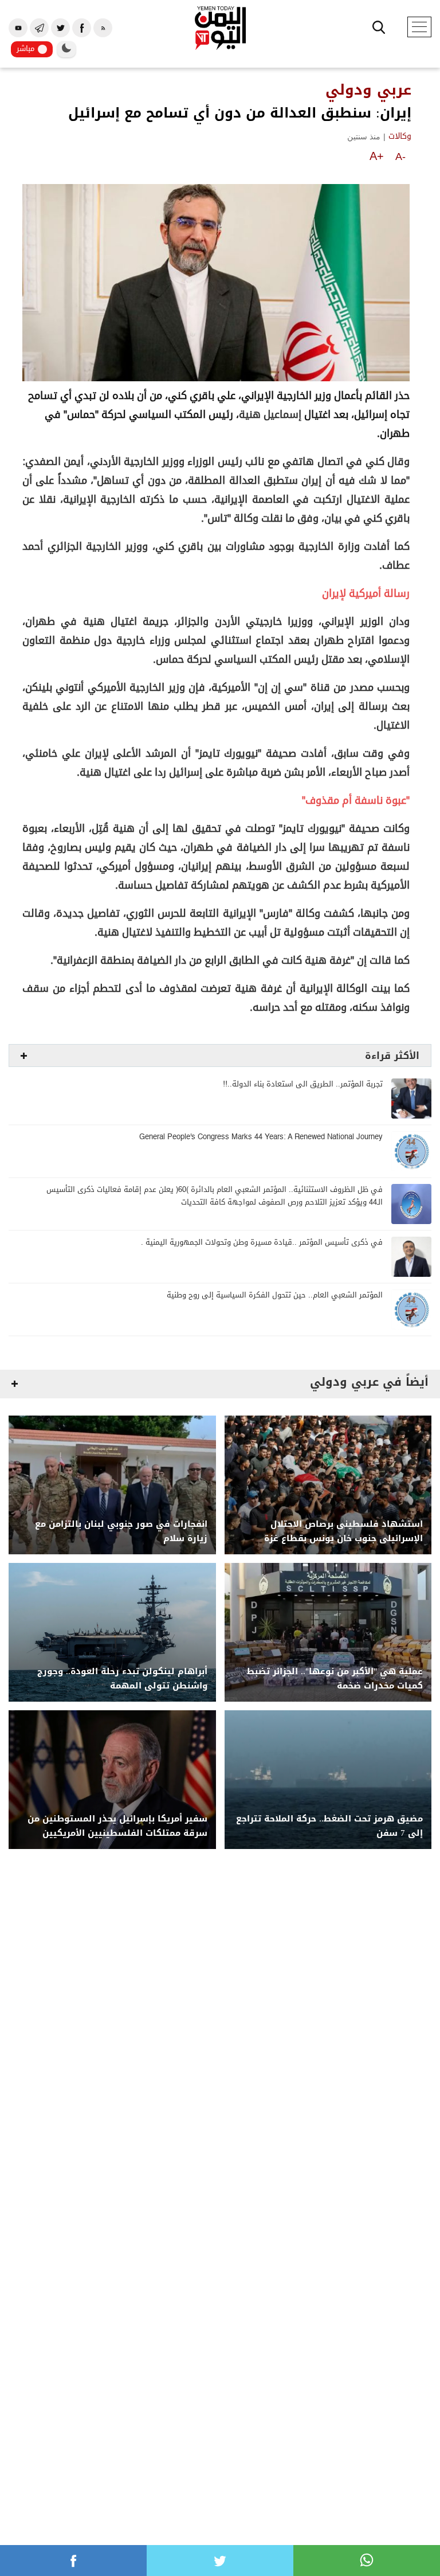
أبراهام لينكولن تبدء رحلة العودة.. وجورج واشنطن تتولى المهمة (122, 1679)
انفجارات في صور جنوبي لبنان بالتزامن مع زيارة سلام (121, 1531)
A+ (377, 156)
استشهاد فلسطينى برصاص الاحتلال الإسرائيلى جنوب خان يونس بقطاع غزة (343, 1531)
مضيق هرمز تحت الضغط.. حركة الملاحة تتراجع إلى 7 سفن (329, 1826)
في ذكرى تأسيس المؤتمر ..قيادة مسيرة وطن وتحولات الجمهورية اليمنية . (262, 1243)
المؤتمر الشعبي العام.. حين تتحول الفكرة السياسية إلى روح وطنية (275, 1295)
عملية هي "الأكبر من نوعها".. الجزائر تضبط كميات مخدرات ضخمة (335, 1679)
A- (400, 157)
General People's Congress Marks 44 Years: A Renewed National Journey (261, 1137)
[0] (73, 2561)
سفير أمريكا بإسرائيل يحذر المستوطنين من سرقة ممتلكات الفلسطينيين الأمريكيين (117, 1826)
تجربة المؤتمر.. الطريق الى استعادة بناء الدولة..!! (303, 1084)
